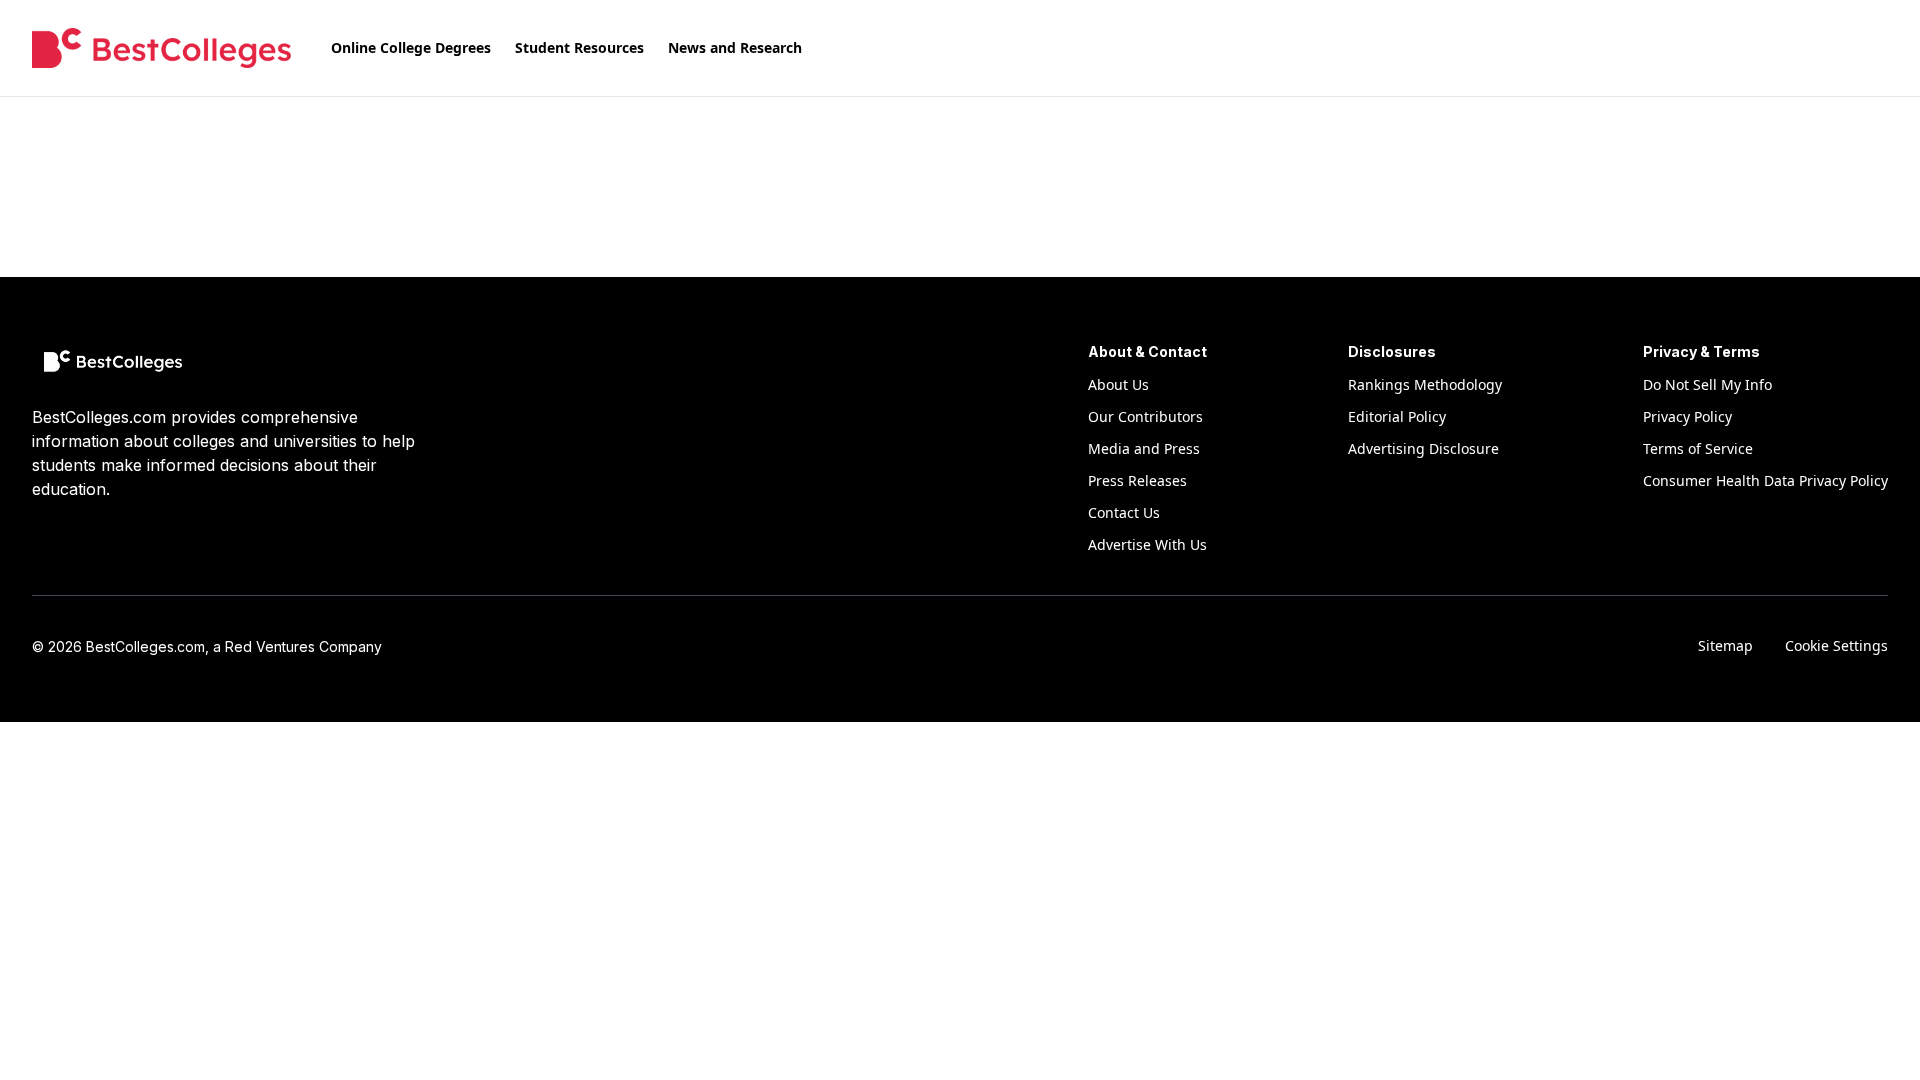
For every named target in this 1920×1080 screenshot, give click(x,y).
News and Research (735, 47)
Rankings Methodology (1425, 384)
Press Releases (1137, 480)
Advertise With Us (1147, 544)
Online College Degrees (411, 47)
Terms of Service (1698, 448)
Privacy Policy (1687, 416)
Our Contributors (1145, 416)
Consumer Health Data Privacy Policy (1765, 480)
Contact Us (1124, 512)
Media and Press (1144, 448)
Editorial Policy (1397, 416)
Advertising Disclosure (1423, 448)
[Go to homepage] (161, 48)
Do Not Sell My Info (1707, 384)
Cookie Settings (1836, 645)
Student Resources (579, 47)
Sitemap (1725, 645)
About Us (1118, 384)
